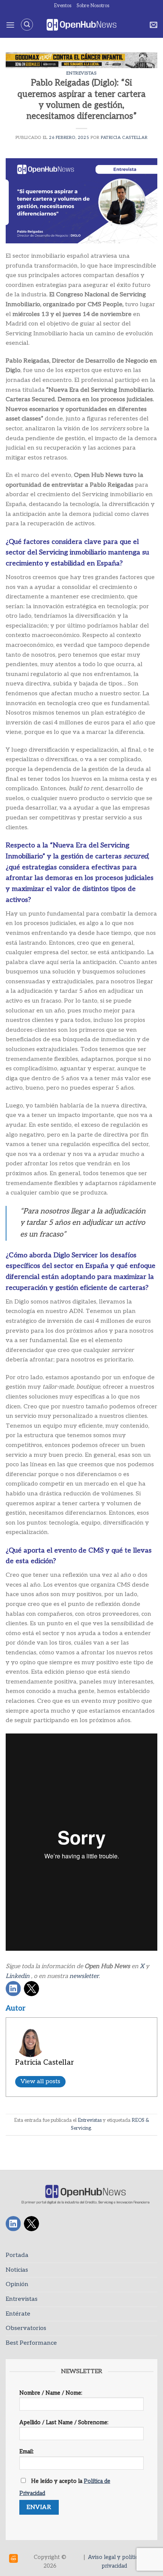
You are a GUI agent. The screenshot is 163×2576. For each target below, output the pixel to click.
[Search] (27, 25)
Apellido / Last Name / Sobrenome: (64, 2423)
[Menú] (10, 25)
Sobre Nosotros (93, 6)
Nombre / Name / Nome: (51, 2393)
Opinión (17, 2284)
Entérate (18, 2314)
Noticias (17, 2270)
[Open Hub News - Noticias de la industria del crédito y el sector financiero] (82, 25)
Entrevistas (81, 73)
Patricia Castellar (124, 138)
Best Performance (31, 2343)
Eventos (63, 6)
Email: (27, 2452)
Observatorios (26, 2328)
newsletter (84, 1976)
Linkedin (18, 1976)
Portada (17, 2255)
